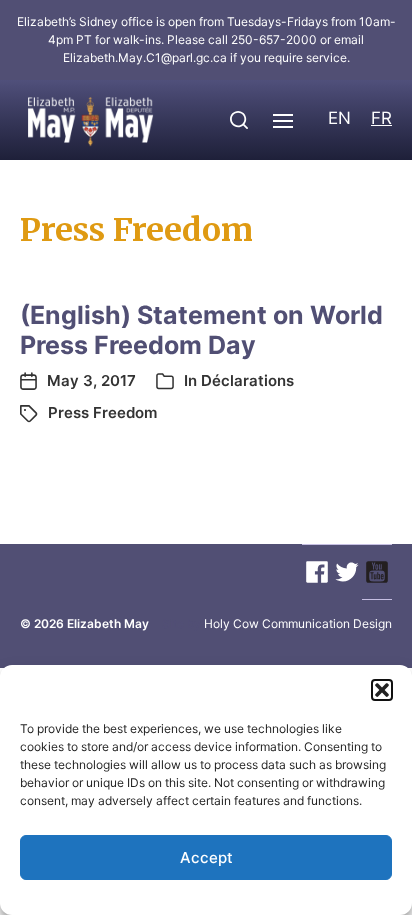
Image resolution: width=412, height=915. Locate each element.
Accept (206, 857)
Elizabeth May (108, 623)
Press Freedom (102, 412)
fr (381, 118)
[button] (382, 690)
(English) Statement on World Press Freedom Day (201, 330)
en (339, 118)
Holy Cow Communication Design (298, 623)
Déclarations (247, 380)
